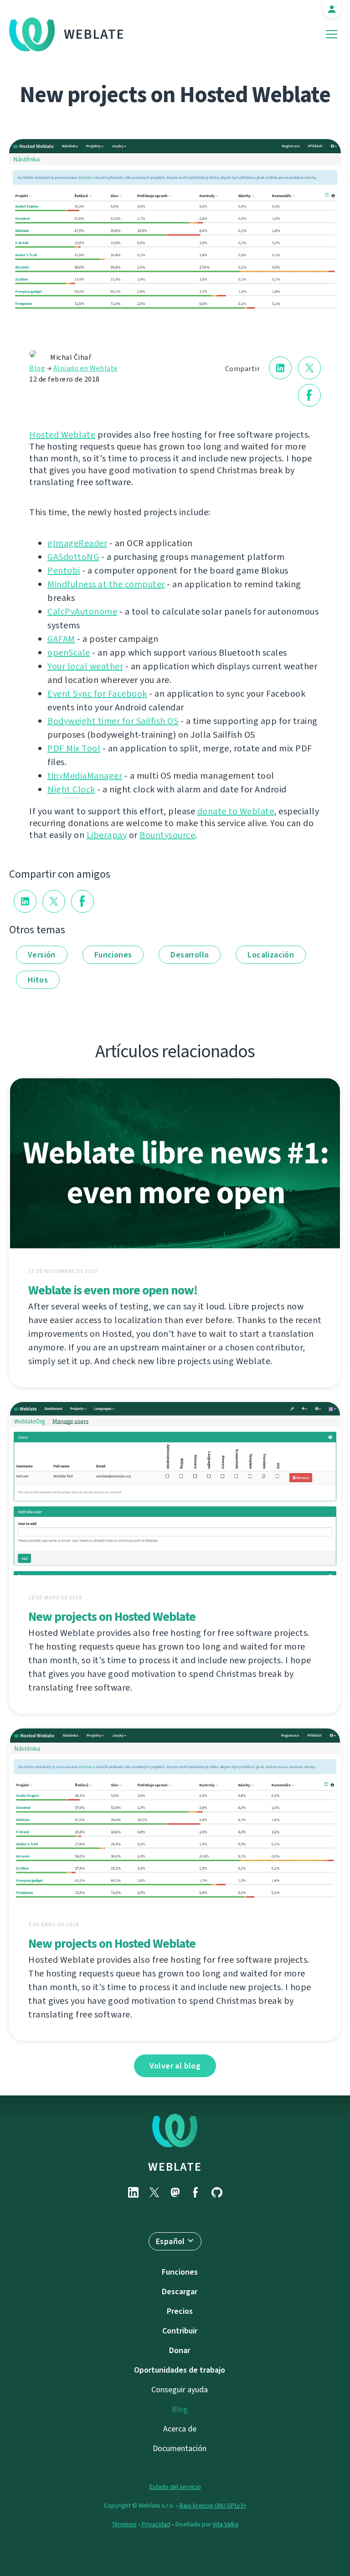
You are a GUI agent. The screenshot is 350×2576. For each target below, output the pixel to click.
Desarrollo (190, 955)
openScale (69, 653)
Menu (332, 34)
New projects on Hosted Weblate (112, 1616)
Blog (37, 368)
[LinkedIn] (133, 2192)
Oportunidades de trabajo (180, 2370)
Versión (42, 955)
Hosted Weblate (62, 435)
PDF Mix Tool (74, 748)
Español (170, 2241)
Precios (180, 2311)
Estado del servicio (175, 2487)
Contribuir (180, 2331)
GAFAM (61, 639)
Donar (180, 2350)
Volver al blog (175, 2066)
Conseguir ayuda (180, 2390)
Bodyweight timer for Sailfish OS (113, 721)
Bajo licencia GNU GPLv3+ (213, 2506)
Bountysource (167, 835)
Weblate (94, 34)
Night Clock (71, 789)
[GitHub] (217, 2192)
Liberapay (107, 835)
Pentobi (64, 571)
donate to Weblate (236, 811)
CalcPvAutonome (82, 612)
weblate (175, 2167)
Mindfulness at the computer (106, 584)
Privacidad (156, 2524)
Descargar (180, 2292)
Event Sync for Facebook (97, 694)
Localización (271, 955)
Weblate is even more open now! (113, 1290)
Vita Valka (226, 2524)
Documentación (180, 2448)
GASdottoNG (73, 557)
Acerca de (180, 2429)
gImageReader (77, 543)
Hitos (38, 980)
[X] (154, 2192)
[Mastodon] (175, 2192)
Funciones (113, 955)
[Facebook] (196, 2192)
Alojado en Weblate (86, 368)
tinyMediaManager (85, 776)
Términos (124, 2524)
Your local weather (85, 666)
